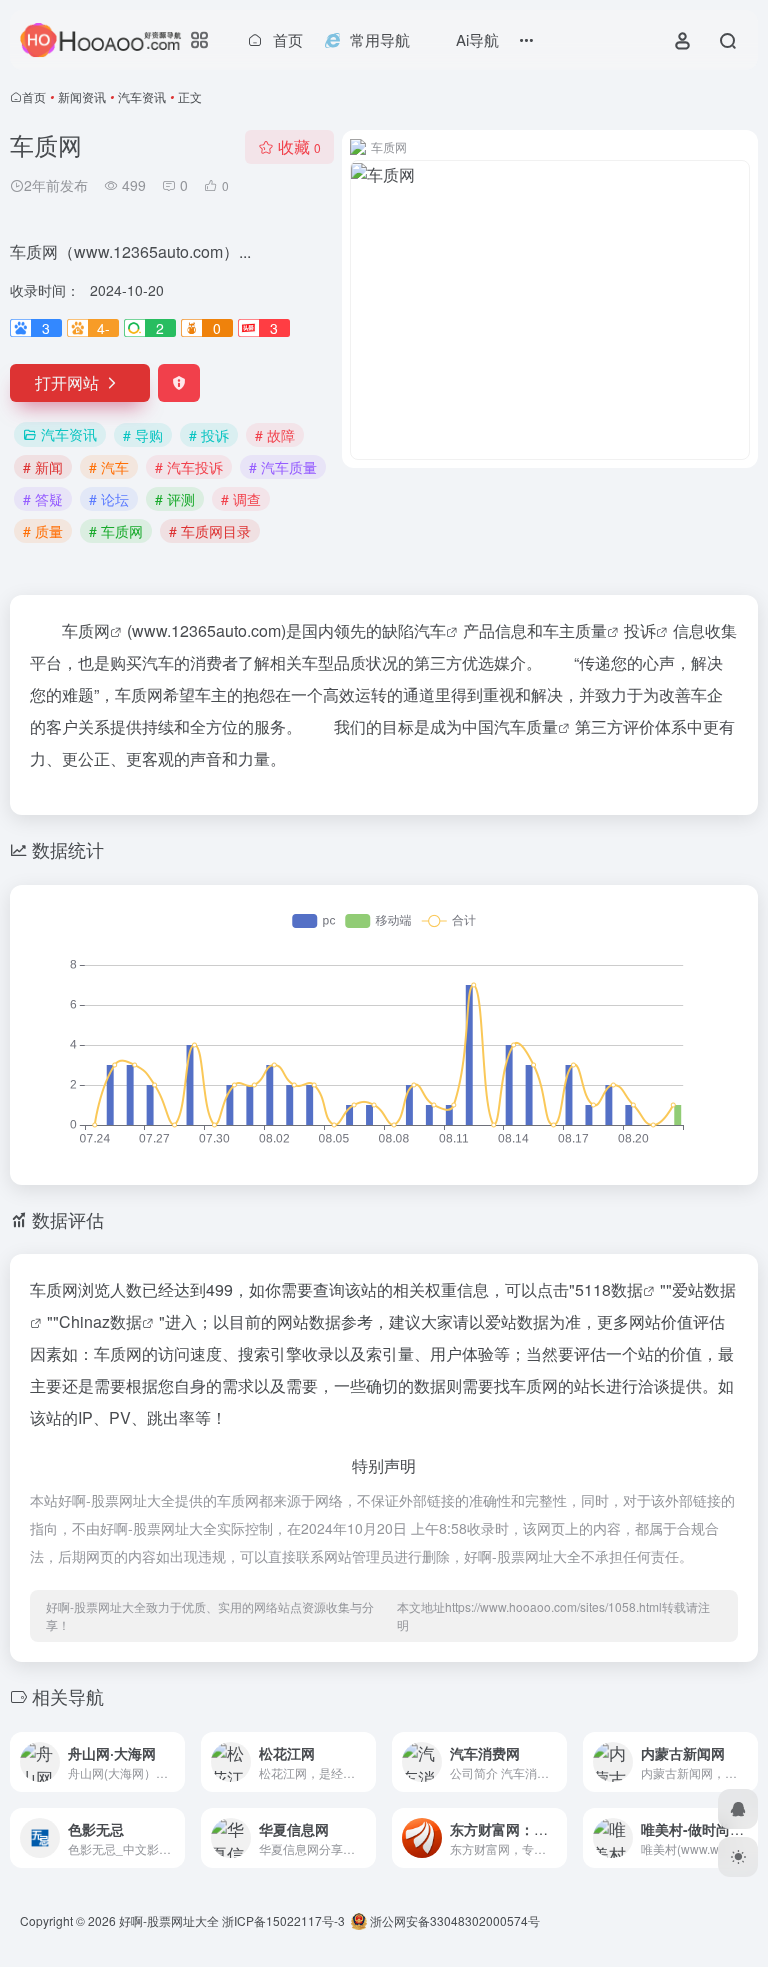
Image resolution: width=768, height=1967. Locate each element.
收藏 (299, 146)
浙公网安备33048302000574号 (453, 1920)
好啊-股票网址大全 (169, 1920)
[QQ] (738, 1809)
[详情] (168, 1748)
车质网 (86, 630)
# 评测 (175, 499)
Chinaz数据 (100, 1321)
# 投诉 (209, 435)
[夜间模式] (738, 1857)
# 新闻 (43, 467)
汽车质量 (526, 726)
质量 (591, 630)
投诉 (640, 630)
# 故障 (275, 435)
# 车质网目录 (210, 531)
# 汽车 (109, 467)
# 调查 (241, 499)
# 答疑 (43, 499)
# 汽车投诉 (189, 467)
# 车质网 (116, 531)
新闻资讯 (82, 96)
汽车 (430, 630)
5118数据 (609, 1289)
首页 (34, 96)
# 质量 (43, 531)
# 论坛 (109, 499)
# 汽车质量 (283, 467)
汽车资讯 (142, 96)
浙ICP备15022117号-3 (283, 1920)
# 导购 (143, 435)
